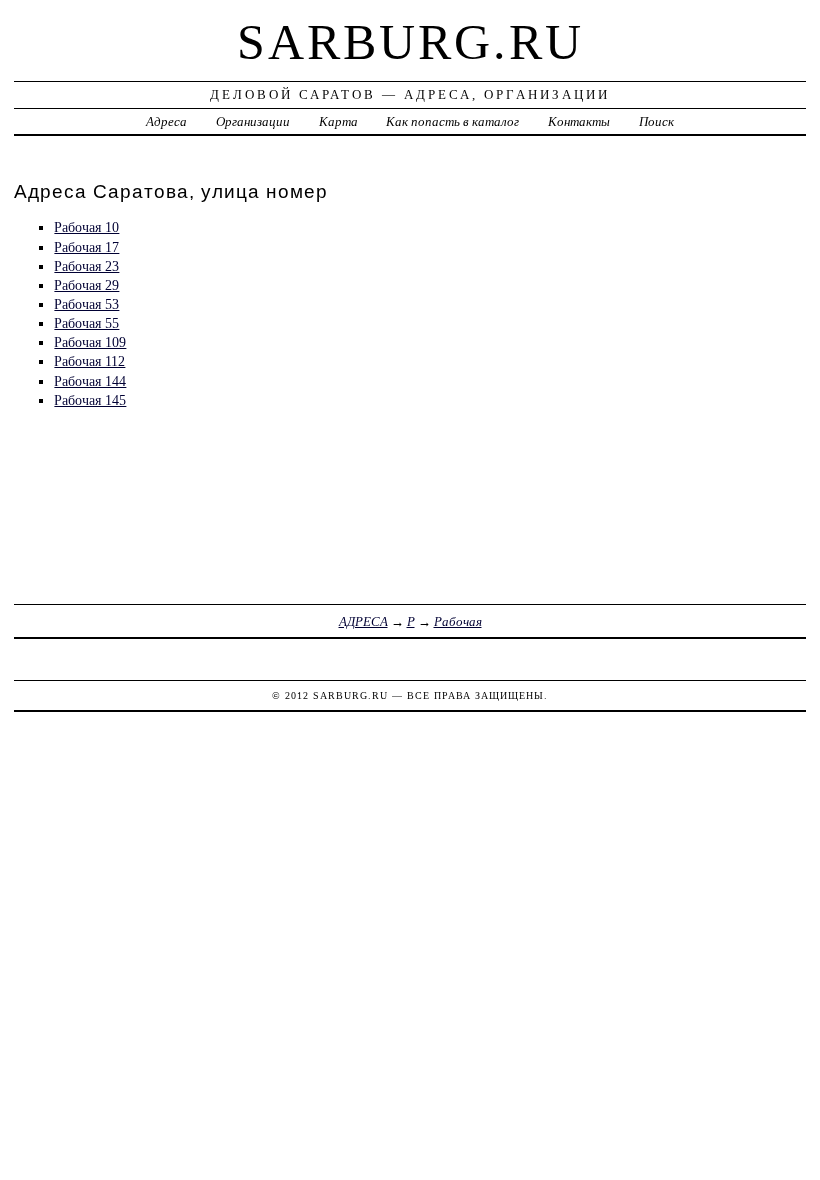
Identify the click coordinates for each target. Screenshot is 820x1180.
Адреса (166, 121)
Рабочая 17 (86, 247)
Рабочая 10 (86, 227)
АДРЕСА (363, 621)
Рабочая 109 (90, 342)
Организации (253, 121)
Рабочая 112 (89, 361)
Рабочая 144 (90, 381)
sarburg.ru (410, 42)
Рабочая (458, 621)
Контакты (579, 121)
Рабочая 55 (86, 323)
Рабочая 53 (86, 304)
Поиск (656, 121)
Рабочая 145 (90, 400)
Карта (338, 121)
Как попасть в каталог (452, 121)
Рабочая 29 (86, 285)
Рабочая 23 (86, 266)
